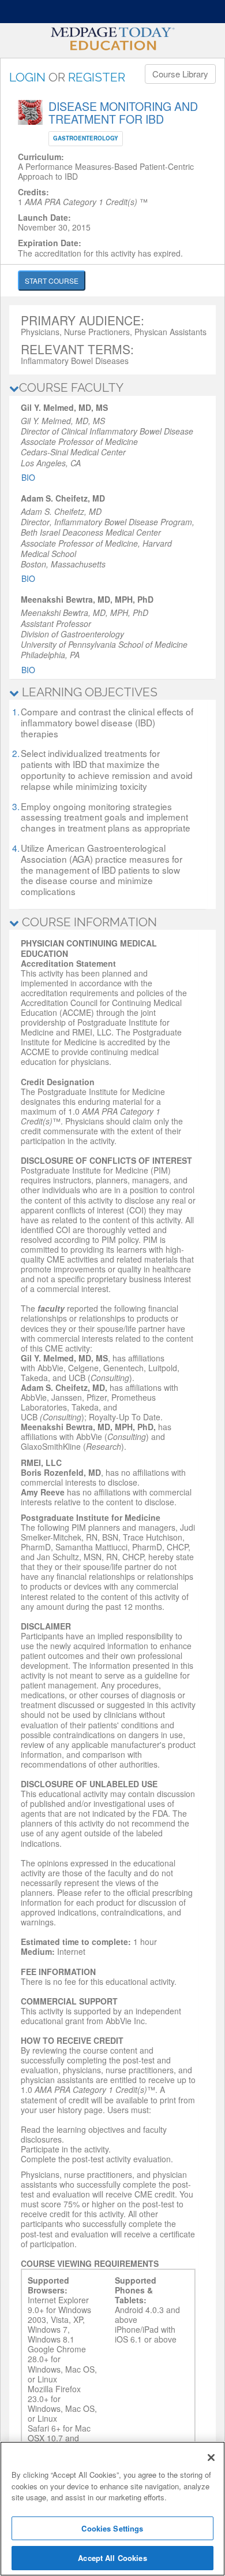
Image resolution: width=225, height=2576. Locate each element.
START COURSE (52, 281)
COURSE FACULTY (71, 387)
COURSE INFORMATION (88, 922)
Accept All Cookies (112, 2558)
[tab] (112, 388)
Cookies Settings (112, 2528)
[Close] (211, 2458)
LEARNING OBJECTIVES (88, 692)
